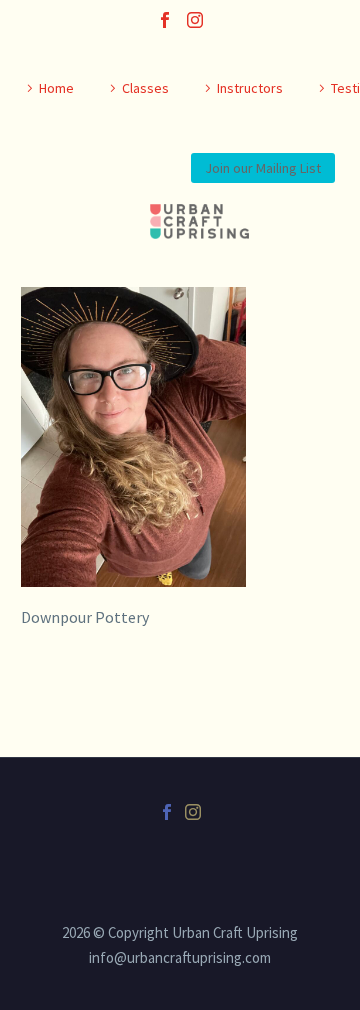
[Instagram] (195, 20)
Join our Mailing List (263, 168)
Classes (145, 88)
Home (56, 88)
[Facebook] (165, 20)
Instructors (250, 88)
